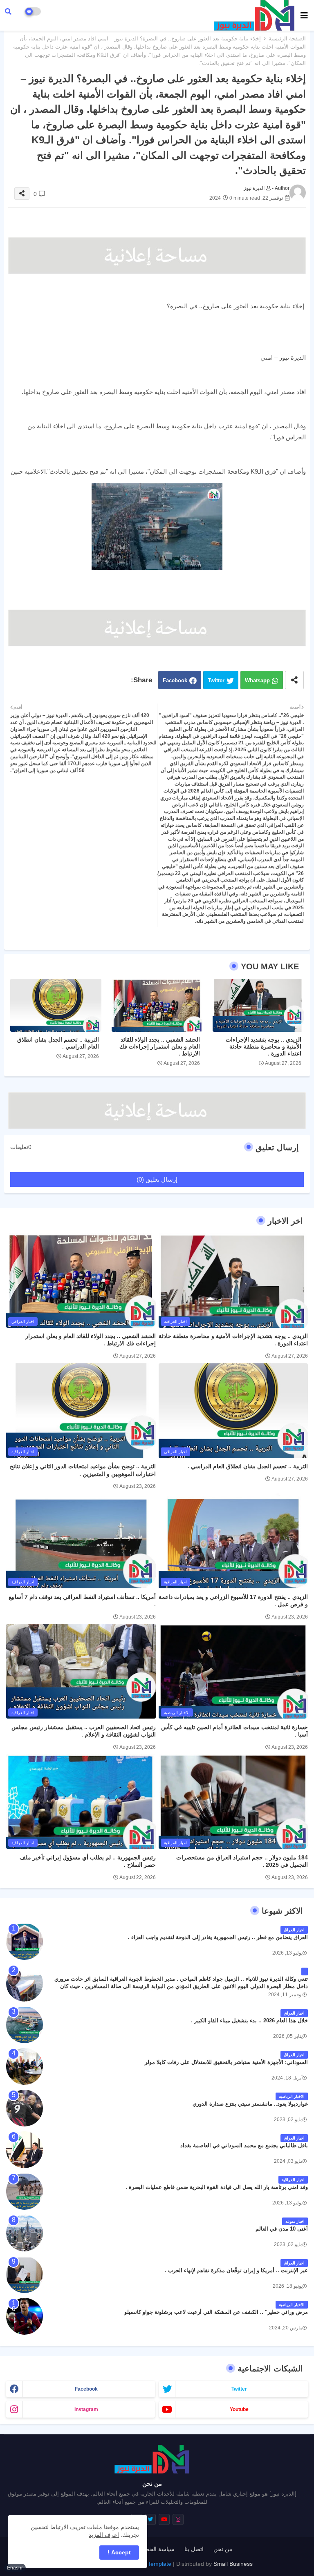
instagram (86, 2409)
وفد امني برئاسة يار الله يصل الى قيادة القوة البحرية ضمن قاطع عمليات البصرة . (217, 2187)
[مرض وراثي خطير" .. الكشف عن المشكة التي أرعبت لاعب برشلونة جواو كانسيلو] (25, 2316)
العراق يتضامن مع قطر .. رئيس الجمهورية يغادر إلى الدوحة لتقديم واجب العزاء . (218, 1937)
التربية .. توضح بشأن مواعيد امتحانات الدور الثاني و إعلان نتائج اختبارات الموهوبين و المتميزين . (83, 1470)
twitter (239, 2389)
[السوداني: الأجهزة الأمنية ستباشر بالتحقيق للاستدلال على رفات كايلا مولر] (25, 2066)
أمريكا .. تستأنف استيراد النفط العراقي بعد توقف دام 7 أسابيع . (82, 1601)
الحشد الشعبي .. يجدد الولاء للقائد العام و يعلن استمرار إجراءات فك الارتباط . (160, 1046)
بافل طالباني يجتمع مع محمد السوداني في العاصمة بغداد (244, 2145)
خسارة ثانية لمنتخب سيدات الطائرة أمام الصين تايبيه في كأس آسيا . (234, 1731)
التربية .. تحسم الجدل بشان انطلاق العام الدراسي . (58, 1043)
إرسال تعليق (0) (157, 1179)
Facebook (175, 680)
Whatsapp (257, 680)
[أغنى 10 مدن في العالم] (25, 2233)
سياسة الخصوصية (153, 2549)
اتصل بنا (194, 2549)
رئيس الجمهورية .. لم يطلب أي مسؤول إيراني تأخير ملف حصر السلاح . (88, 1861)
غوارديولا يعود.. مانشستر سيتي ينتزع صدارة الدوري (250, 2104)
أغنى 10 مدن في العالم (282, 2229)
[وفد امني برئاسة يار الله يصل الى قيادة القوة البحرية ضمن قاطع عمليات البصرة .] (25, 2191)
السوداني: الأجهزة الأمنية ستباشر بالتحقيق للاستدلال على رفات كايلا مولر (226, 2062)
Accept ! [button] (119, 2552)
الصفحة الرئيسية (287, 39)
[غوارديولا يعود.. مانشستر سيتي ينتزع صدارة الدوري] (25, 2108)
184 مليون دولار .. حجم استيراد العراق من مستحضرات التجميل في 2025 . (242, 1861)
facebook (86, 2389)
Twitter (216, 680)
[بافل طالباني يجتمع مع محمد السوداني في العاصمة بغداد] (25, 2150)
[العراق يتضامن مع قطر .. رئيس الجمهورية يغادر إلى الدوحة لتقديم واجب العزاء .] (25, 1941)
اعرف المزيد (104, 2535)
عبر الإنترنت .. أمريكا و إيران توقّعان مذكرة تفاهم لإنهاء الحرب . (236, 2270)
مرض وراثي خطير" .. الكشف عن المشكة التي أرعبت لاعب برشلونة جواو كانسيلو (216, 2312)
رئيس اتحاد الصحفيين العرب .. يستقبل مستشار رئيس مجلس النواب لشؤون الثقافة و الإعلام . (84, 1731)
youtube (239, 2409)
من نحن (223, 2549)
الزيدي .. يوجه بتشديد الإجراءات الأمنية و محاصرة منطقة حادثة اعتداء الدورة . (264, 1046)
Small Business (233, 2564)
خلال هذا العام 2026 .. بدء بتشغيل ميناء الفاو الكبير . (249, 2021)
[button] (8, 11)
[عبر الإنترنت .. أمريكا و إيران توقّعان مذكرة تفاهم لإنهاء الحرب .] (25, 2275)
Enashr (15, 2568)
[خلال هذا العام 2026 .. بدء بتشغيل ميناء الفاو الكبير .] (25, 2025)
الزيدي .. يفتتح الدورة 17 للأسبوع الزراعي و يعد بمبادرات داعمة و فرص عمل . (233, 1601)
